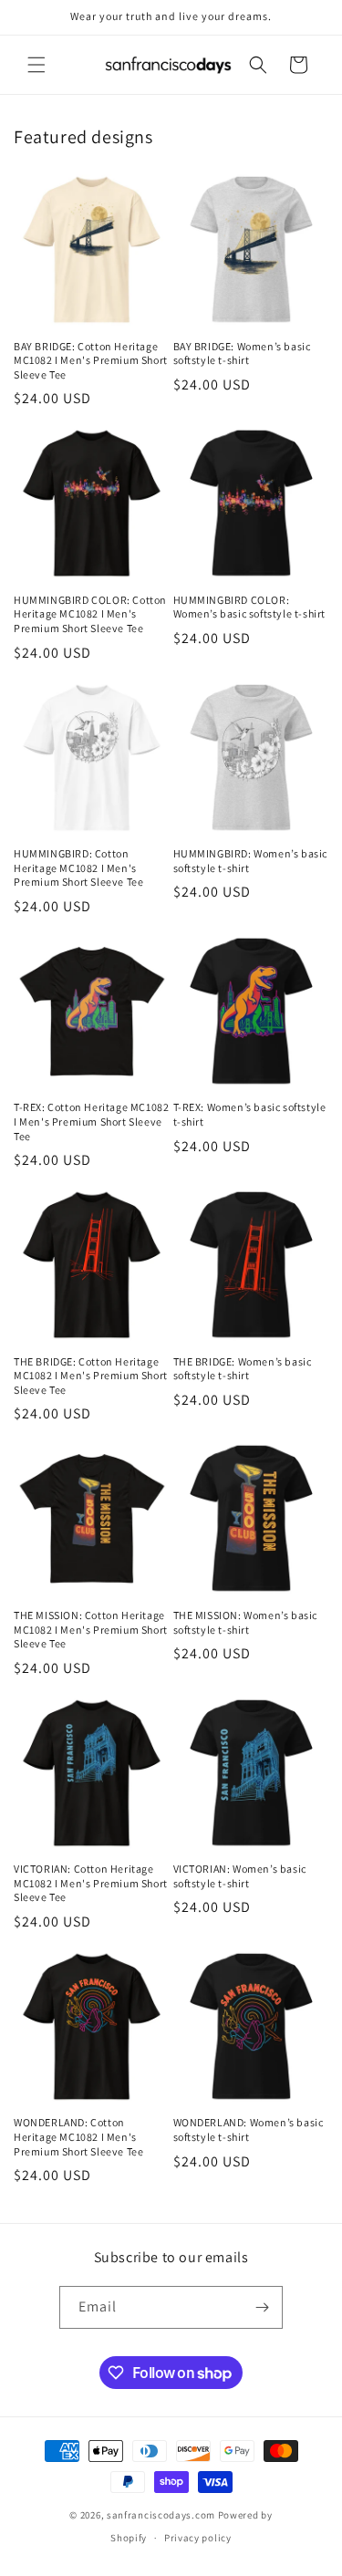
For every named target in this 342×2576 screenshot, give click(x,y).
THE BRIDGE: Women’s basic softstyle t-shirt (243, 1369)
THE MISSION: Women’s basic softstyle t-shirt (246, 1622)
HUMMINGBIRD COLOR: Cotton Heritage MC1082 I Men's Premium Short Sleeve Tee (90, 614)
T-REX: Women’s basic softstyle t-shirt (250, 1114)
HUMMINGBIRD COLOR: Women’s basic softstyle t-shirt (250, 607)
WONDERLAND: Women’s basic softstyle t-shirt (249, 2129)
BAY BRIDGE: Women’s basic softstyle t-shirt (242, 353)
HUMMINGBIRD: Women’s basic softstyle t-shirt (251, 861)
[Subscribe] (262, 2307)
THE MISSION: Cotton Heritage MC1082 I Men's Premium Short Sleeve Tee (91, 1629)
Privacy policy (198, 2538)
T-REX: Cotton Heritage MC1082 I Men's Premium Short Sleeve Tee (91, 1121)
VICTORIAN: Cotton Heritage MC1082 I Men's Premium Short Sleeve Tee (91, 1883)
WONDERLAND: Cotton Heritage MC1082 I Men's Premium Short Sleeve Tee (78, 2136)
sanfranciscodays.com (161, 2515)
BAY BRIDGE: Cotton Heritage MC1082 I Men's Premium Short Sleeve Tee (91, 360)
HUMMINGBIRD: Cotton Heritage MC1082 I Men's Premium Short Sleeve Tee (78, 867)
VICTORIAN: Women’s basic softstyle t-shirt (240, 1876)
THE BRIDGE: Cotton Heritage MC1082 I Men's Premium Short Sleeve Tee (91, 1376)
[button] (36, 65)
